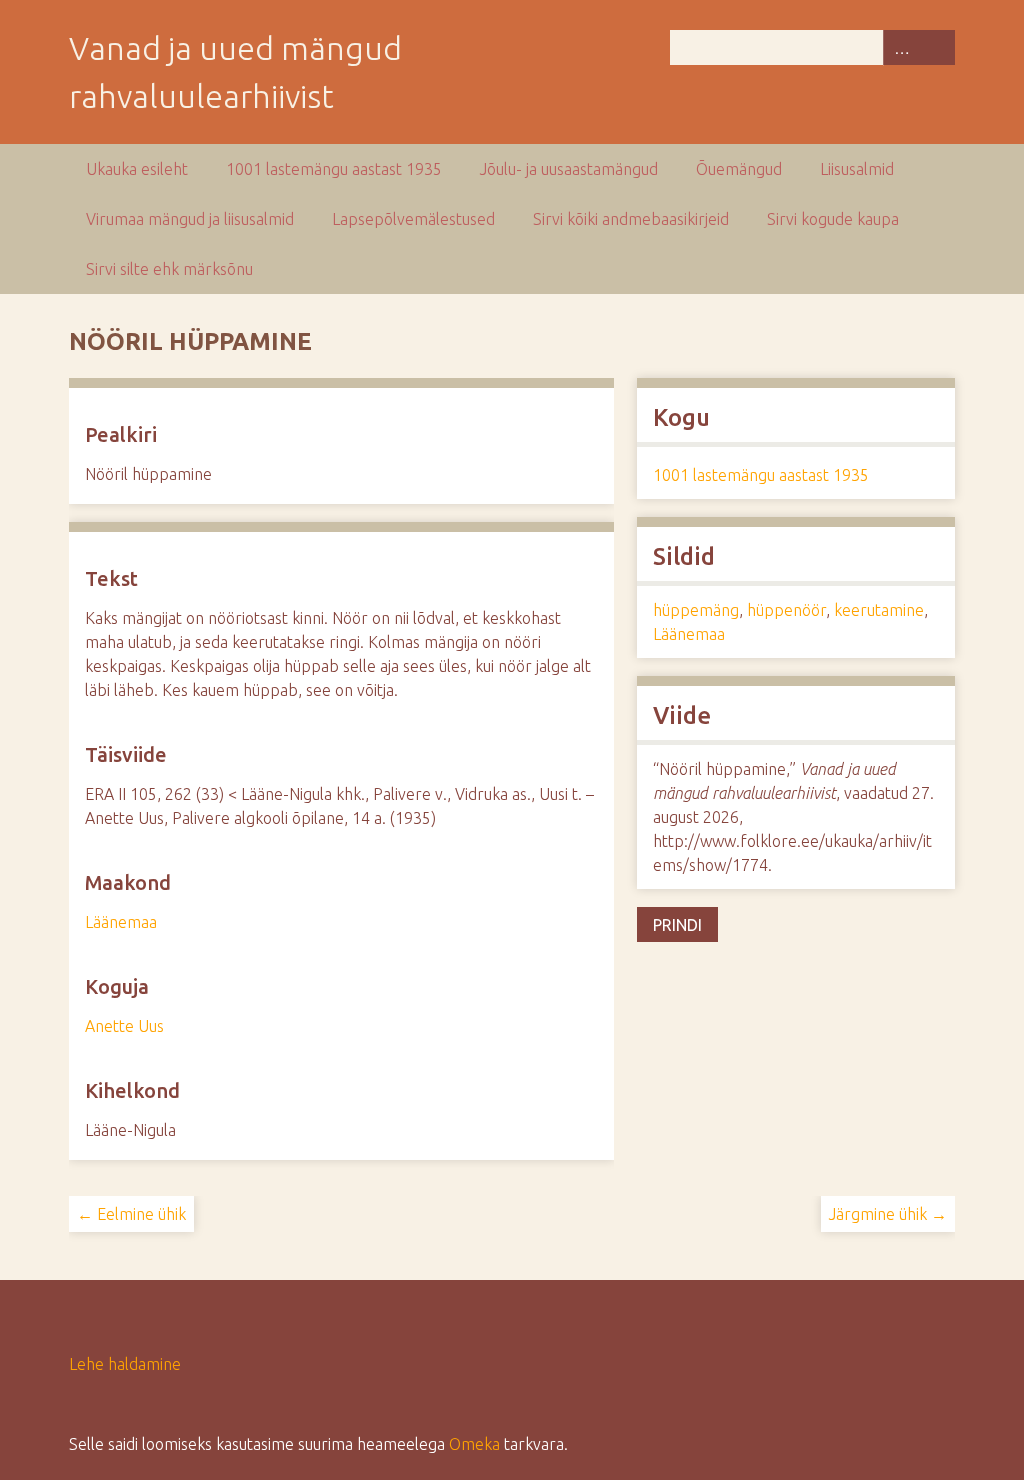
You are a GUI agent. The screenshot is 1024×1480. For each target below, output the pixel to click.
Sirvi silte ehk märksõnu (169, 269)
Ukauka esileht (137, 169)
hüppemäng (696, 610)
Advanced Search (901, 47)
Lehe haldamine (125, 1364)
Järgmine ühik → (888, 1214)
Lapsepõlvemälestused (413, 219)
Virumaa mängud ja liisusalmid (190, 219)
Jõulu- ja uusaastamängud (569, 169)
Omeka (474, 1444)
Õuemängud (739, 169)
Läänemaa (121, 922)
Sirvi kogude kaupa (833, 219)
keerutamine (879, 610)
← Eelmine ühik (131, 1214)
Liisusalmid (857, 169)
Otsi (937, 47)
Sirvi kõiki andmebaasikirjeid (631, 219)
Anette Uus (124, 1026)
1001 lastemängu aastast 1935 (334, 169)
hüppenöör (786, 610)
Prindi (677, 925)
